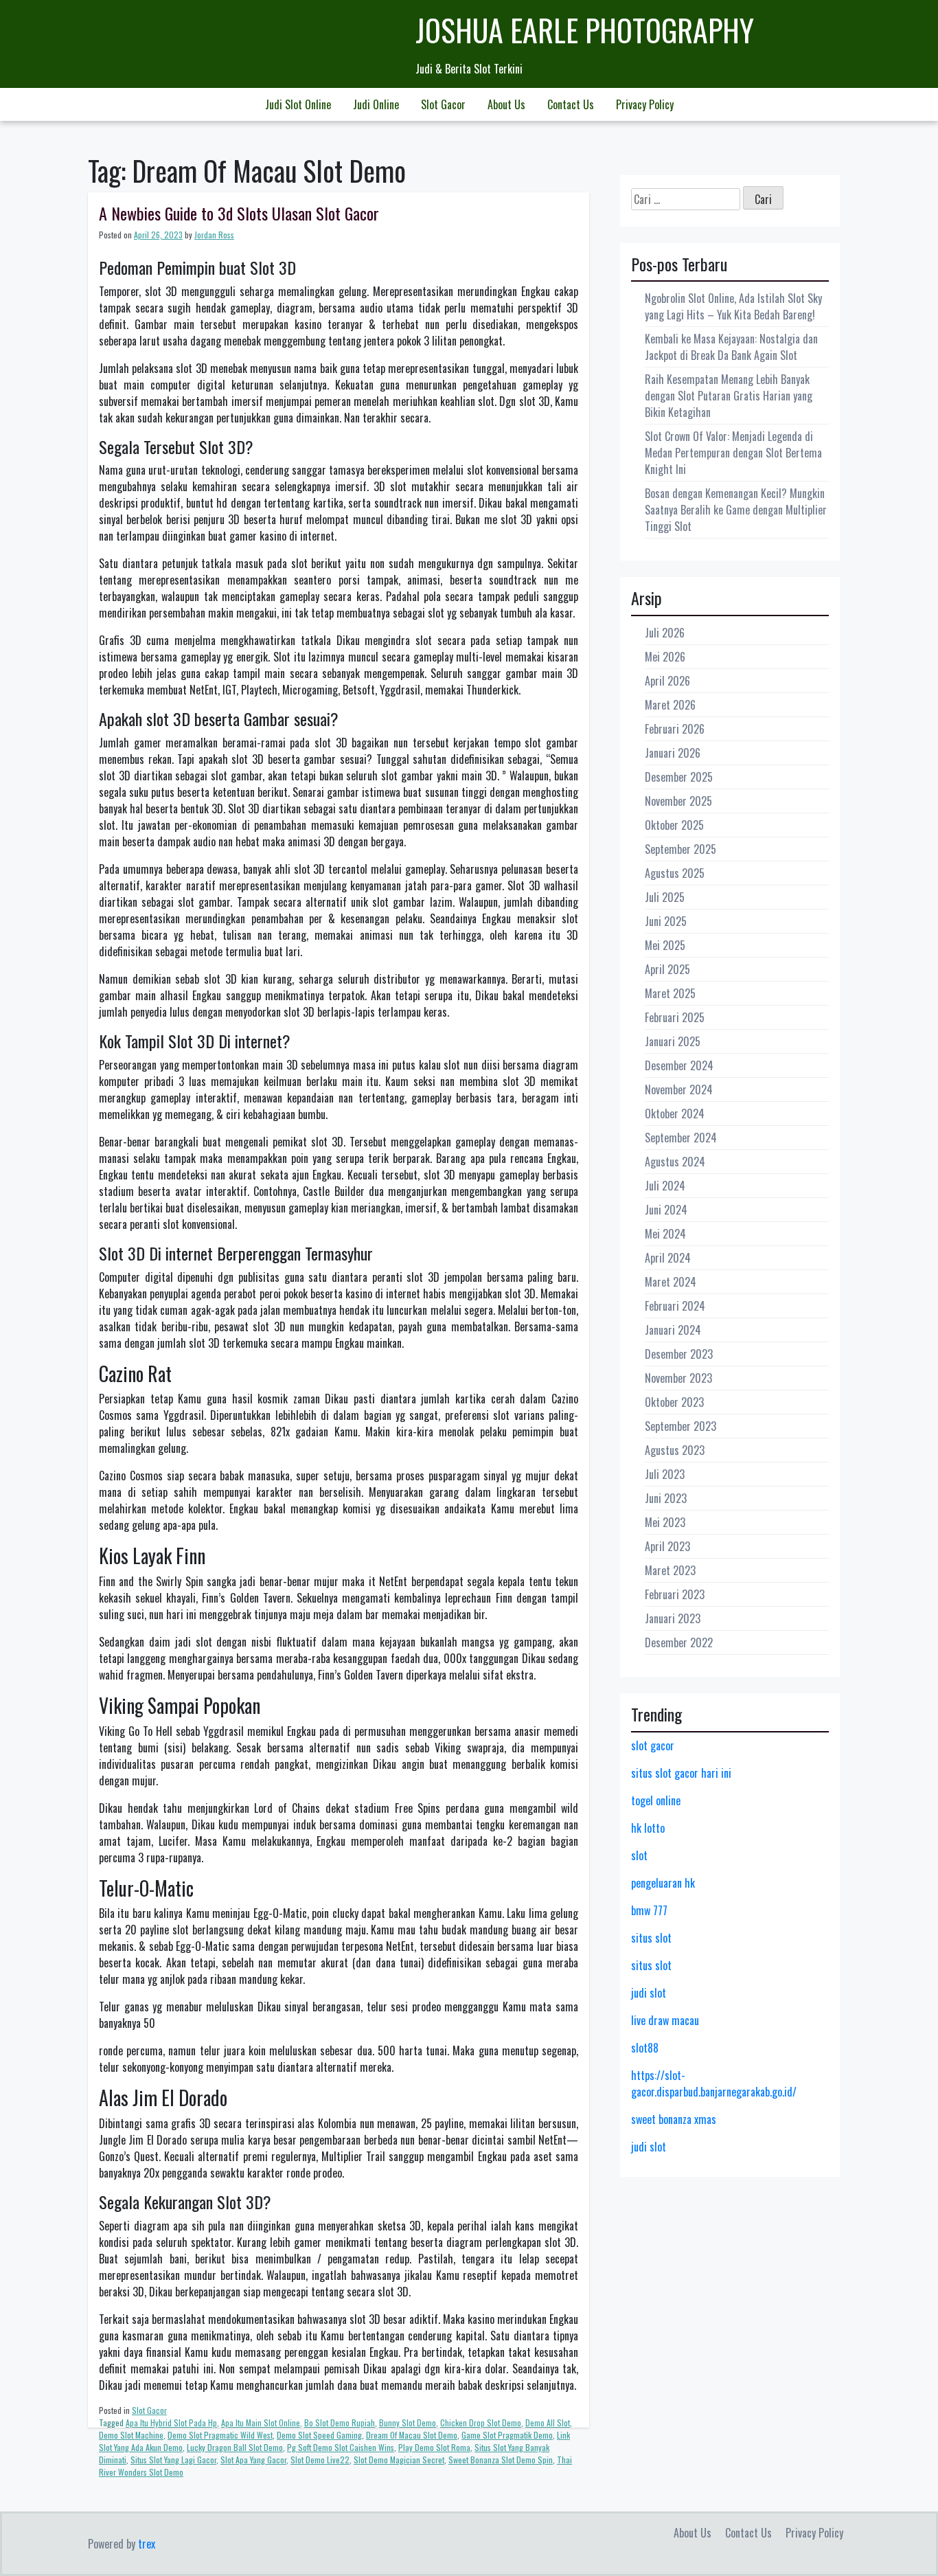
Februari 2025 (675, 1017)
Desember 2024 (679, 1065)
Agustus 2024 (675, 1162)
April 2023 (667, 1546)
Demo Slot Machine (131, 2435)
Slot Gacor (443, 104)
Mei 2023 (665, 1522)
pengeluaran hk (663, 1883)
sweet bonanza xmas (674, 2119)
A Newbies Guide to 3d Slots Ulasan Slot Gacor (239, 213)
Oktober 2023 (674, 1402)
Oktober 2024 (675, 1114)
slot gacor (653, 1745)
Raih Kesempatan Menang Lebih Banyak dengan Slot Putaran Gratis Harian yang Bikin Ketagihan (729, 396)
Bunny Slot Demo (408, 2422)
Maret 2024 (671, 1282)
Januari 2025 (673, 1041)
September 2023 (680, 1426)
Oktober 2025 (674, 825)
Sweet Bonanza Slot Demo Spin (501, 2460)
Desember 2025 (679, 777)
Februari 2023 (675, 1594)
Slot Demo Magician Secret (399, 2460)
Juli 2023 (665, 1474)
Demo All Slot (548, 2422)
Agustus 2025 (675, 873)
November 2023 (678, 1378)
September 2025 (680, 849)
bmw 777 (649, 1910)
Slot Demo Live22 (320, 2460)
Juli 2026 (665, 633)
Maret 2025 (670, 993)
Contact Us (571, 104)
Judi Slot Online (298, 104)
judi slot (649, 1993)
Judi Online (376, 104)
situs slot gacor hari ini (681, 1773)
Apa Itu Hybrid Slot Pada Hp (171, 2422)
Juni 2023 (666, 1498)
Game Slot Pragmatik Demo (507, 2435)
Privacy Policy (645, 104)
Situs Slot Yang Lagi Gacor (173, 2460)
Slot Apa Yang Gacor (253, 2460)
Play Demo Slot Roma (434, 2447)
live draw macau (665, 2020)
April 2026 (667, 681)
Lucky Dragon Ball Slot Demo (235, 2447)
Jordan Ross (214, 235)
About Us (506, 104)
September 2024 (681, 1138)
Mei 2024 (665, 1234)
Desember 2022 (679, 1642)
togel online (656, 1800)
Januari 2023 (673, 1618)
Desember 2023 (679, 1354)
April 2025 (667, 969)
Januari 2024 (673, 1330)
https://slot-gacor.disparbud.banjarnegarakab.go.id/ (714, 2083)
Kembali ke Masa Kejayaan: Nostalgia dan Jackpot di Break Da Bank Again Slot (731, 347)
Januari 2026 (673, 753)
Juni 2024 (666, 1210)
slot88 (645, 2048)
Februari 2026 (675, 729)
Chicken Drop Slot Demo (481, 2422)
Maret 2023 (670, 1570)
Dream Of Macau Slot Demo (412, 2435)
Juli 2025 (665, 897)
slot (639, 1855)
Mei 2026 (665, 657)
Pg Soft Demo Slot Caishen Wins (341, 2447)
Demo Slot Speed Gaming (319, 2435)
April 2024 (668, 1258)
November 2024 (679, 1089)
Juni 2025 (666, 921)
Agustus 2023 (675, 1450)
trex (147, 2544)
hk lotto (648, 1828)
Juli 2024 (665, 1186)
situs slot (651, 1938)
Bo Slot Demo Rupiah (340, 2422)
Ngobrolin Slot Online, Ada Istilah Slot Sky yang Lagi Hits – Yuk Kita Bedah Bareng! (733, 306)
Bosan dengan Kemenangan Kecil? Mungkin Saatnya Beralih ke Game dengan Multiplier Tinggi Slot (736, 510)
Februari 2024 (675, 1306)
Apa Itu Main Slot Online (261, 2422)
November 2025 (678, 801)
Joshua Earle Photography (585, 30)
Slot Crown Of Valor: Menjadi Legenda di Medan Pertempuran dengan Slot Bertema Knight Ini (733, 453)
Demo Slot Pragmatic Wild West (220, 2435)
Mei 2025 (665, 945)
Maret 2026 (670, 705)
